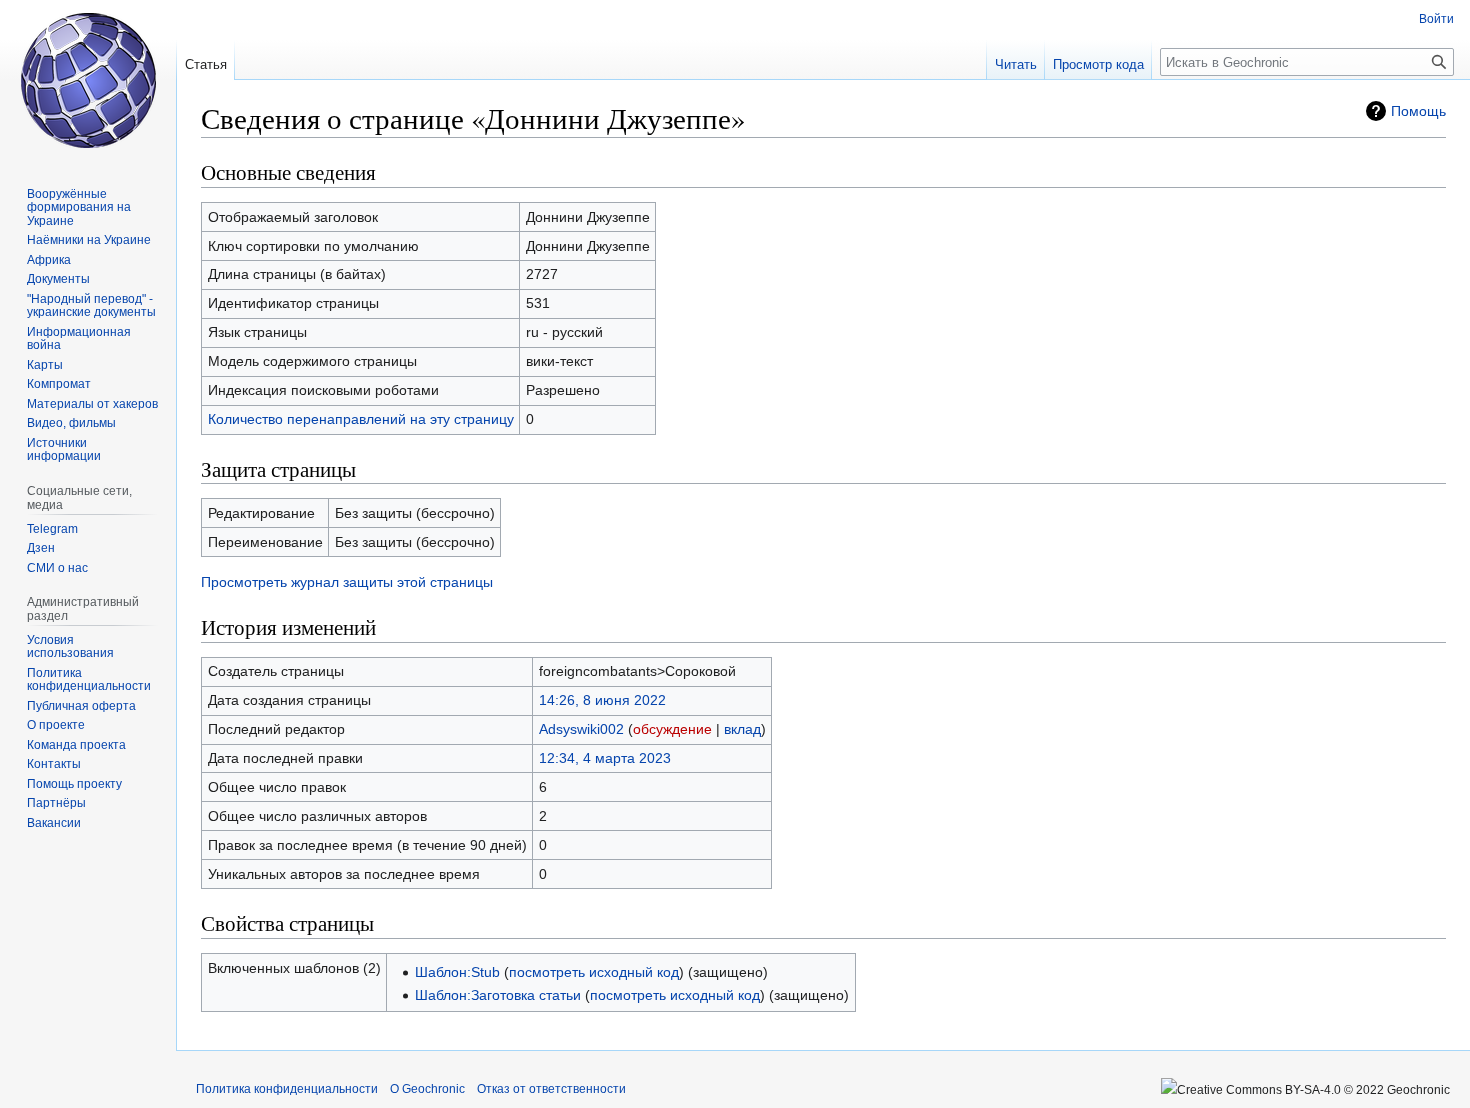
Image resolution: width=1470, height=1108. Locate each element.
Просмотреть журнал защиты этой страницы (347, 582)
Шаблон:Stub (457, 972)
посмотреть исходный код (594, 972)
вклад (742, 729)
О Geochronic (427, 1089)
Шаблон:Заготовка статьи (498, 995)
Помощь (1418, 111)
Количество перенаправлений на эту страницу (361, 419)
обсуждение (672, 729)
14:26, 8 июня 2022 (602, 700)
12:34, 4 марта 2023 (605, 758)
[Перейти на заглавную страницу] (88, 80)
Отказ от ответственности (551, 1089)
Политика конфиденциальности (287, 1089)
